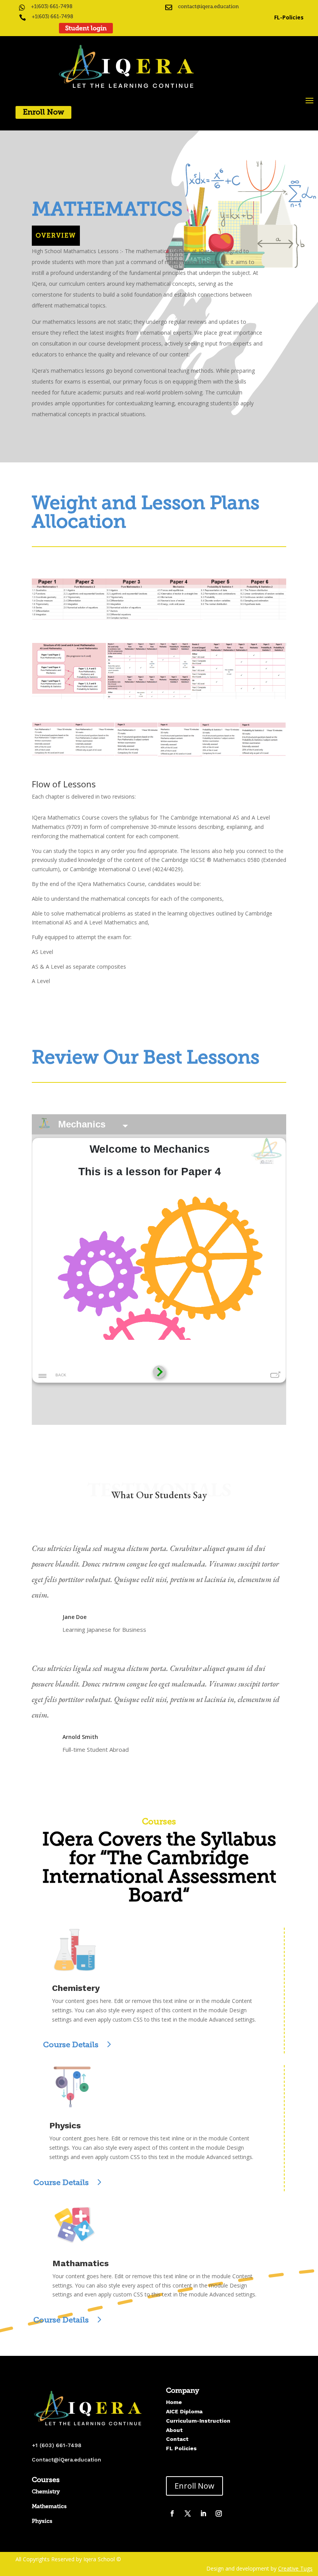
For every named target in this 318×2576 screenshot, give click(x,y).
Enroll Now (43, 112)
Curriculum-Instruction (198, 2421)
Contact (177, 2439)
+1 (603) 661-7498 (57, 2445)
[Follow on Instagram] (219, 2513)
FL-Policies (290, 17)
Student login (86, 28)
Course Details (71, 2044)
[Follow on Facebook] (172, 2513)
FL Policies (181, 2448)
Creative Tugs (295, 2568)
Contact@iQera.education (67, 2460)
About (174, 2430)
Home (174, 2402)
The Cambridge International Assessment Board (159, 1876)
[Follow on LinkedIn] (203, 2513)
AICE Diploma (184, 2411)
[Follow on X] (188, 2513)
